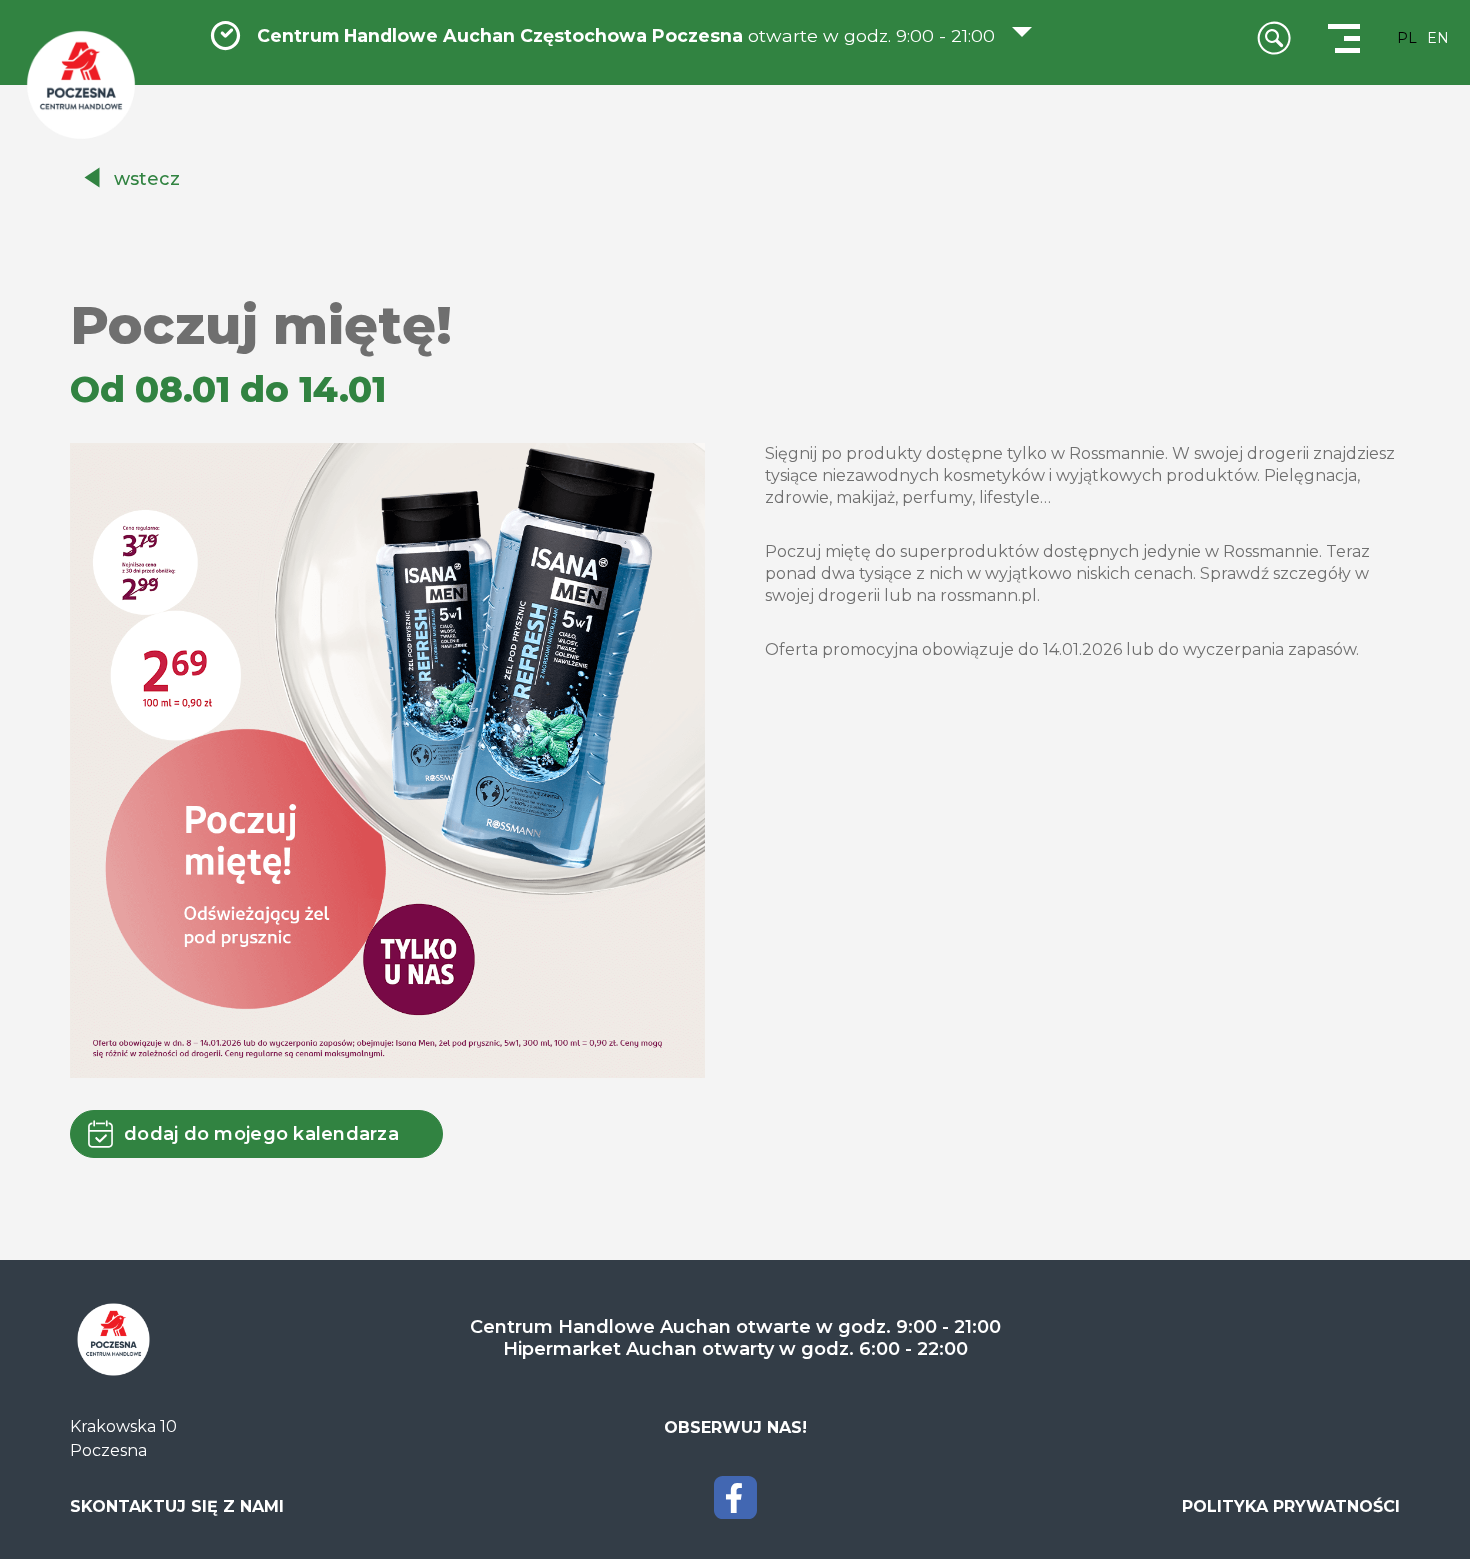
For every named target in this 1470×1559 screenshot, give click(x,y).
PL (1407, 38)
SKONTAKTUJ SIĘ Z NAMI (177, 1506)
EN (1438, 38)
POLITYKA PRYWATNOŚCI (1291, 1506)
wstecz (147, 179)
